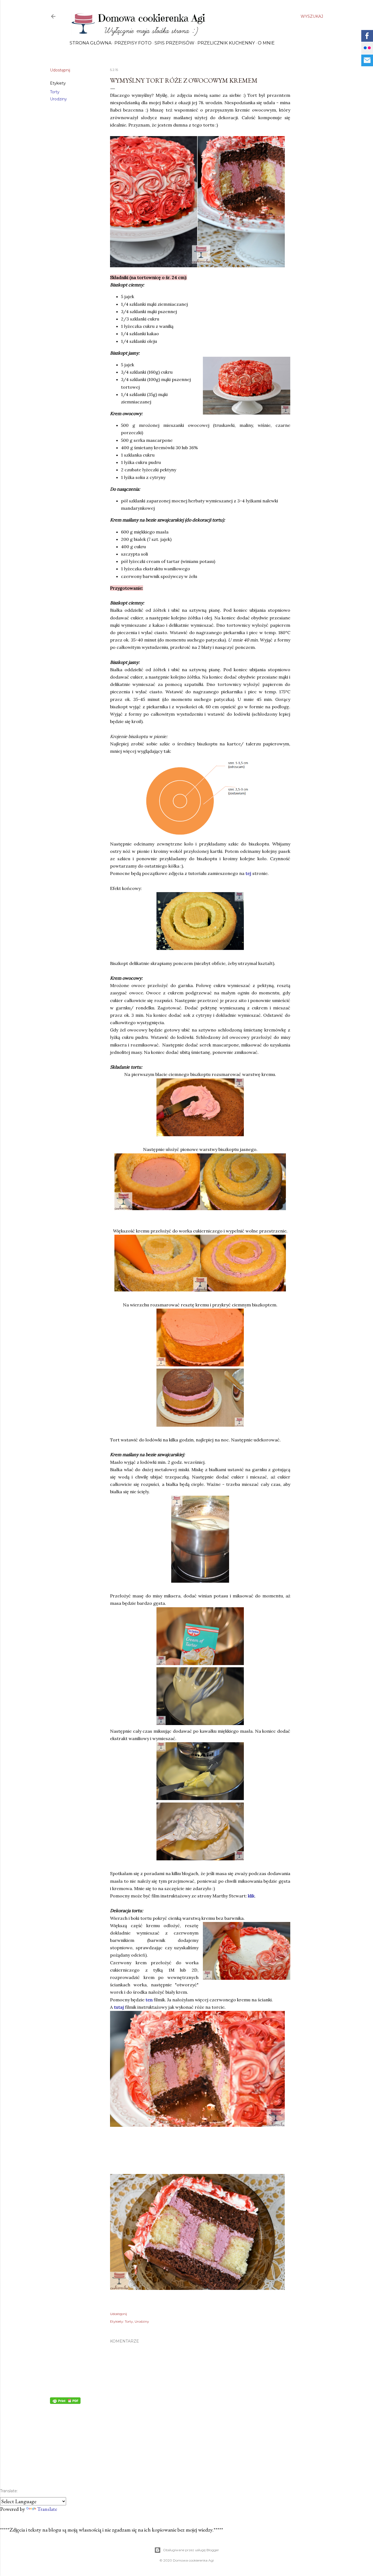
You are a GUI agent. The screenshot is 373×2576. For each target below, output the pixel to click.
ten (149, 2000)
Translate (47, 2509)
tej (248, 873)
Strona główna (91, 43)
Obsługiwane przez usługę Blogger (191, 2550)
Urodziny (58, 99)
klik (251, 1896)
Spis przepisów (174, 43)
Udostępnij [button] (60, 70)
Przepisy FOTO (133, 43)
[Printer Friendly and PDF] (65, 2402)
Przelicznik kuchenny (226, 43)
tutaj (119, 2007)
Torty (55, 92)
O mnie (266, 43)
